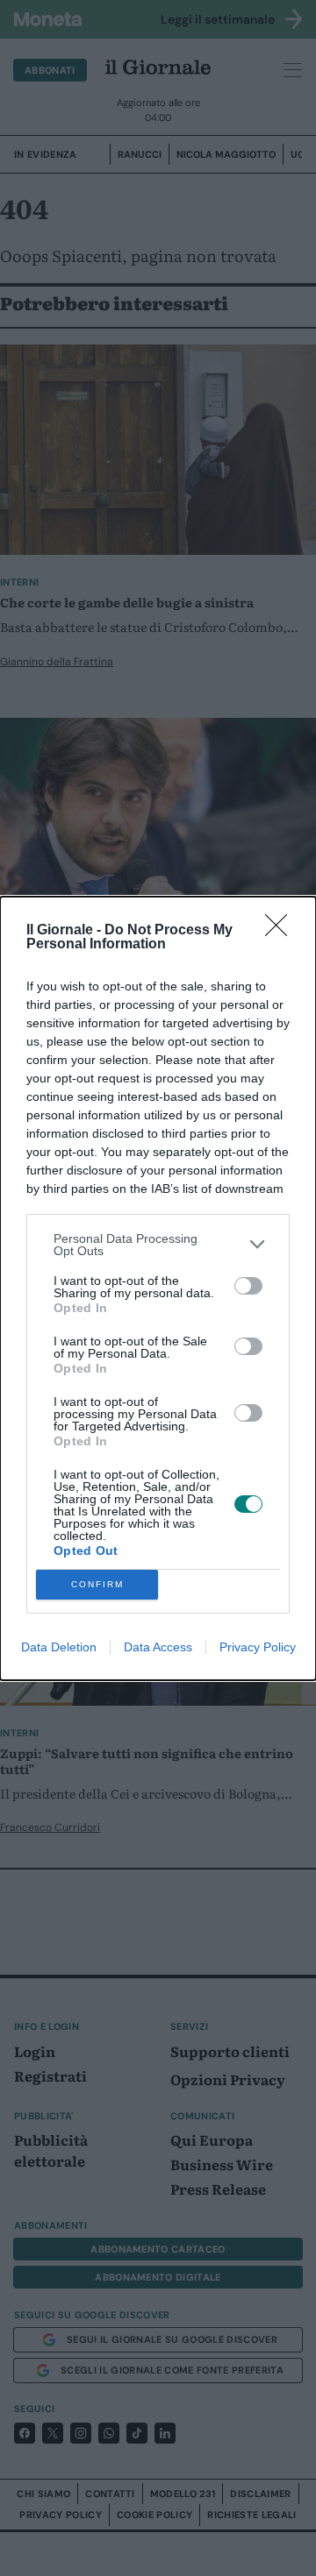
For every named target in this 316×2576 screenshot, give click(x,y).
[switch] (248, 1286)
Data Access (158, 1647)
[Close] (282, 931)
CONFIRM (97, 1584)
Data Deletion (59, 1647)
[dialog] (158, 1288)
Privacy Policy (258, 1647)
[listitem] (158, 1245)
